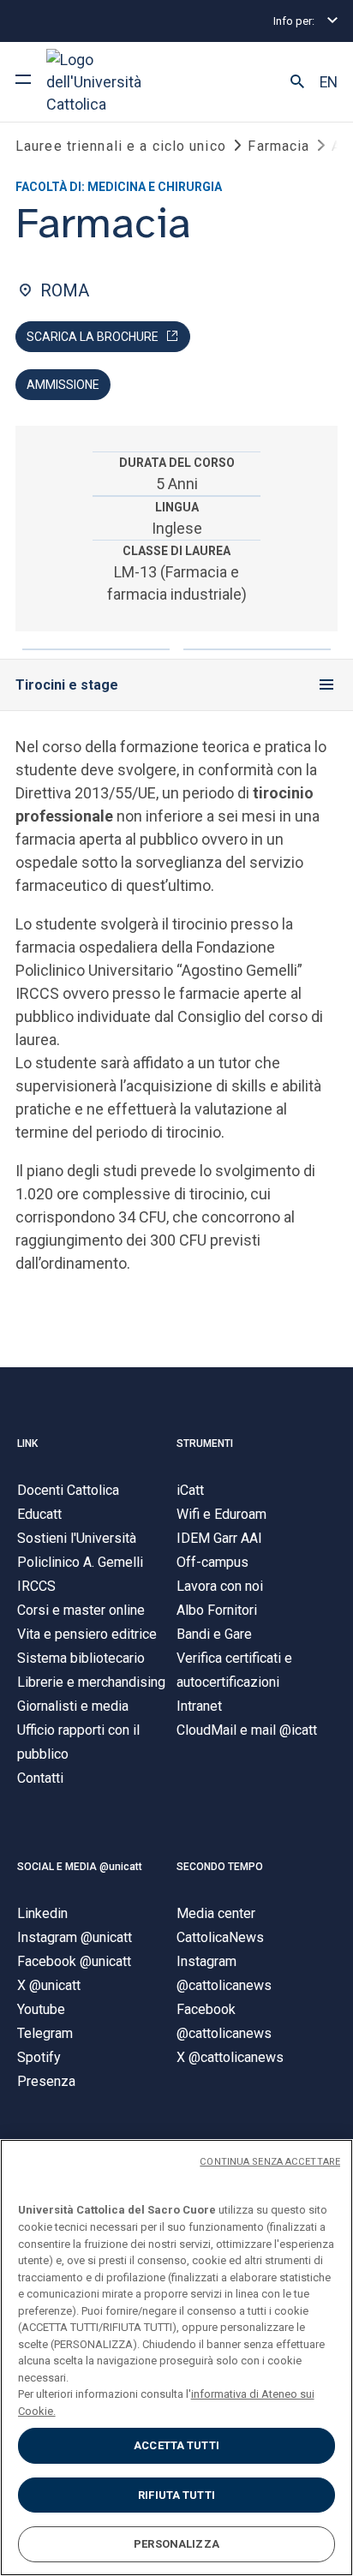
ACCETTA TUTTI (176, 2445)
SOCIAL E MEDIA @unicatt (80, 1867)
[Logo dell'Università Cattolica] (111, 82)
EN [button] (329, 82)
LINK (27, 1443)
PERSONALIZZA (176, 2544)
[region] (176, 2358)
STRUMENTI (205, 1443)
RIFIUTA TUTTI (176, 2495)
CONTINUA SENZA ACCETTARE (270, 2162)
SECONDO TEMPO (220, 1867)
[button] (297, 82)
